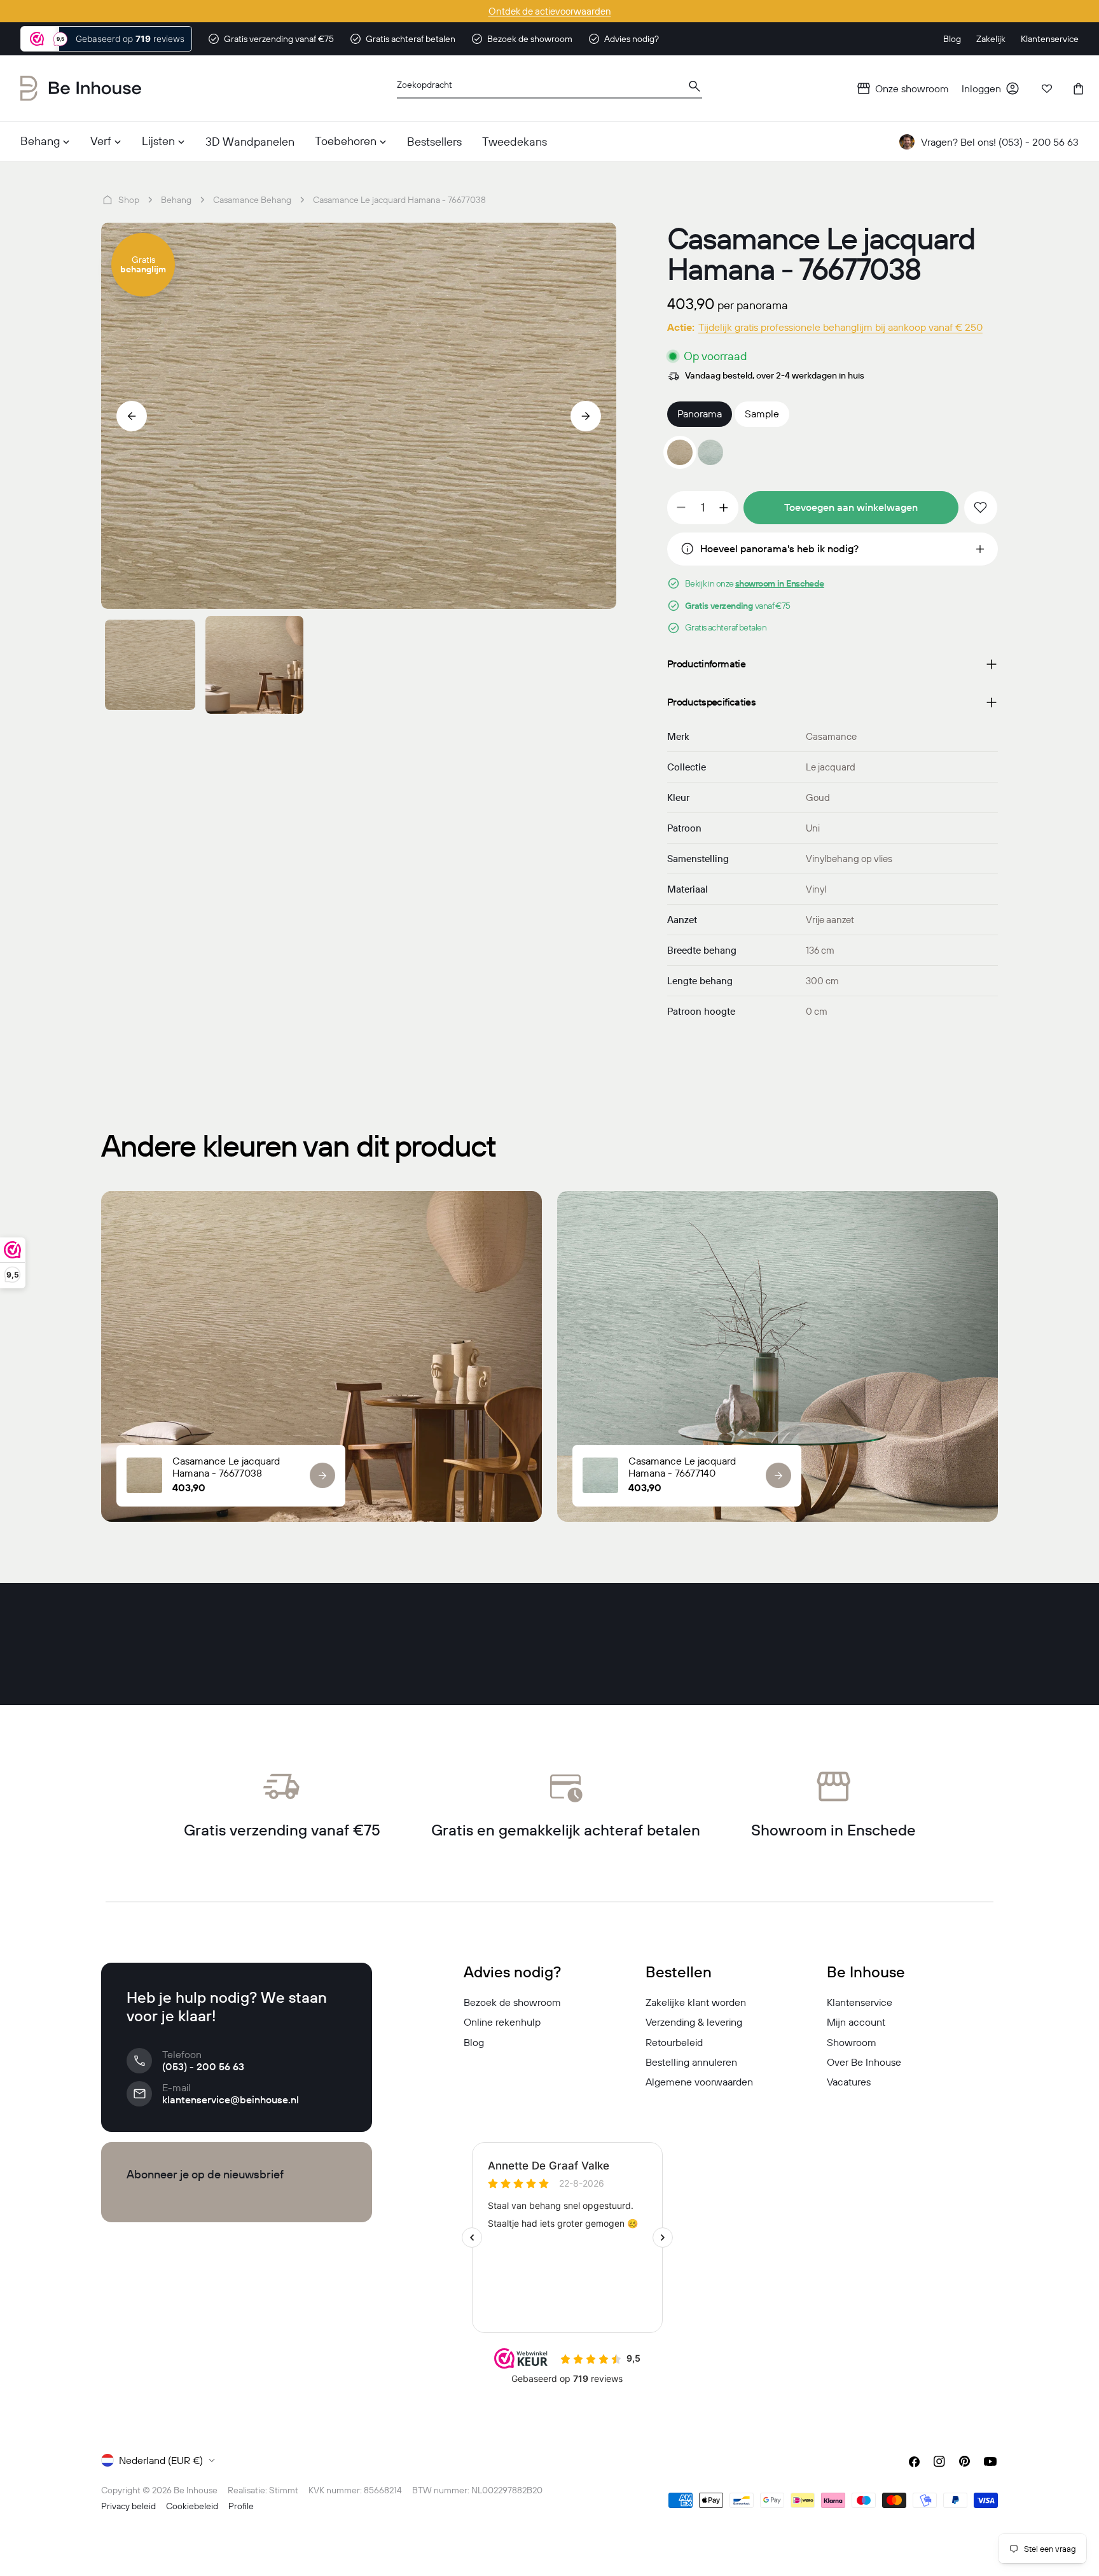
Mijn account (856, 2022)
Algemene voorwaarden (699, 2082)
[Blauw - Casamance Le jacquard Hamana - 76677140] (710, 452)
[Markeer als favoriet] (981, 508)
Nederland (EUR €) (161, 2460)
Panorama (700, 414)
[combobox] (549, 89)
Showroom (852, 2042)
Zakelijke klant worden (696, 2002)
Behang (176, 200)
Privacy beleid (128, 2506)
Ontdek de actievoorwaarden (550, 11)
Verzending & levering (694, 2022)
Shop (129, 200)
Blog (474, 2042)
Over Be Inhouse (864, 2062)
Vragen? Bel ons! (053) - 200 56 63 (1000, 142)
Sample (762, 414)
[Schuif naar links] (132, 416)
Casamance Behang (252, 200)
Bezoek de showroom (512, 2002)
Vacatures (849, 2082)
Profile (241, 2506)
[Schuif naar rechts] (586, 416)
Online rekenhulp (502, 2022)
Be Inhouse (196, 2490)
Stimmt (284, 2490)
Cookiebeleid (192, 2506)
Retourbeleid (674, 2042)
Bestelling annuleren (691, 2062)
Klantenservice (860, 2002)
